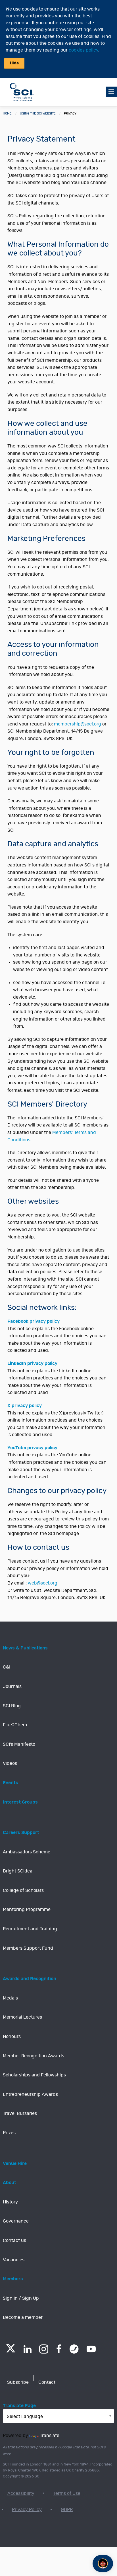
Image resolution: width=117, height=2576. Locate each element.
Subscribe (18, 2382)
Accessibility (21, 2493)
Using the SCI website (38, 114)
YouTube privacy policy (32, 1448)
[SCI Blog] (74, 2349)
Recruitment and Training (30, 1929)
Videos (10, 1763)
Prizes (9, 2133)
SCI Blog (12, 1706)
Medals (10, 1998)
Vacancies (14, 2260)
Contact (47, 2382)
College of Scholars (23, 1890)
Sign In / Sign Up (21, 2298)
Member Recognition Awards (34, 2056)
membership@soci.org (78, 724)
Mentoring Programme (27, 1909)
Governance (16, 2221)
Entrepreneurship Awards (30, 2094)
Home (7, 114)
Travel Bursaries (20, 2113)
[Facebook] (59, 2349)
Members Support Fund (28, 1948)
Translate (50, 2436)
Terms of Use (67, 2493)
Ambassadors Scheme (27, 1852)
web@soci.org (43, 1583)
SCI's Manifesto (19, 1744)
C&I (7, 1667)
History (10, 2202)
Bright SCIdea (18, 1871)
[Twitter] (11, 2351)
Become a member (23, 2317)
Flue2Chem (15, 1725)
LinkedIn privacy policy (32, 1363)
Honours (12, 2037)
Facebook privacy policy (34, 1321)
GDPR (67, 2510)
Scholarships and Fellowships (34, 2075)
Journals (12, 1686)
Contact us (14, 2240)
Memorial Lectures (22, 2017)
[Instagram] (44, 2349)
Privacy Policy (27, 2510)
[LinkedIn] (27, 2349)
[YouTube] (91, 2349)
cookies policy (83, 50)
